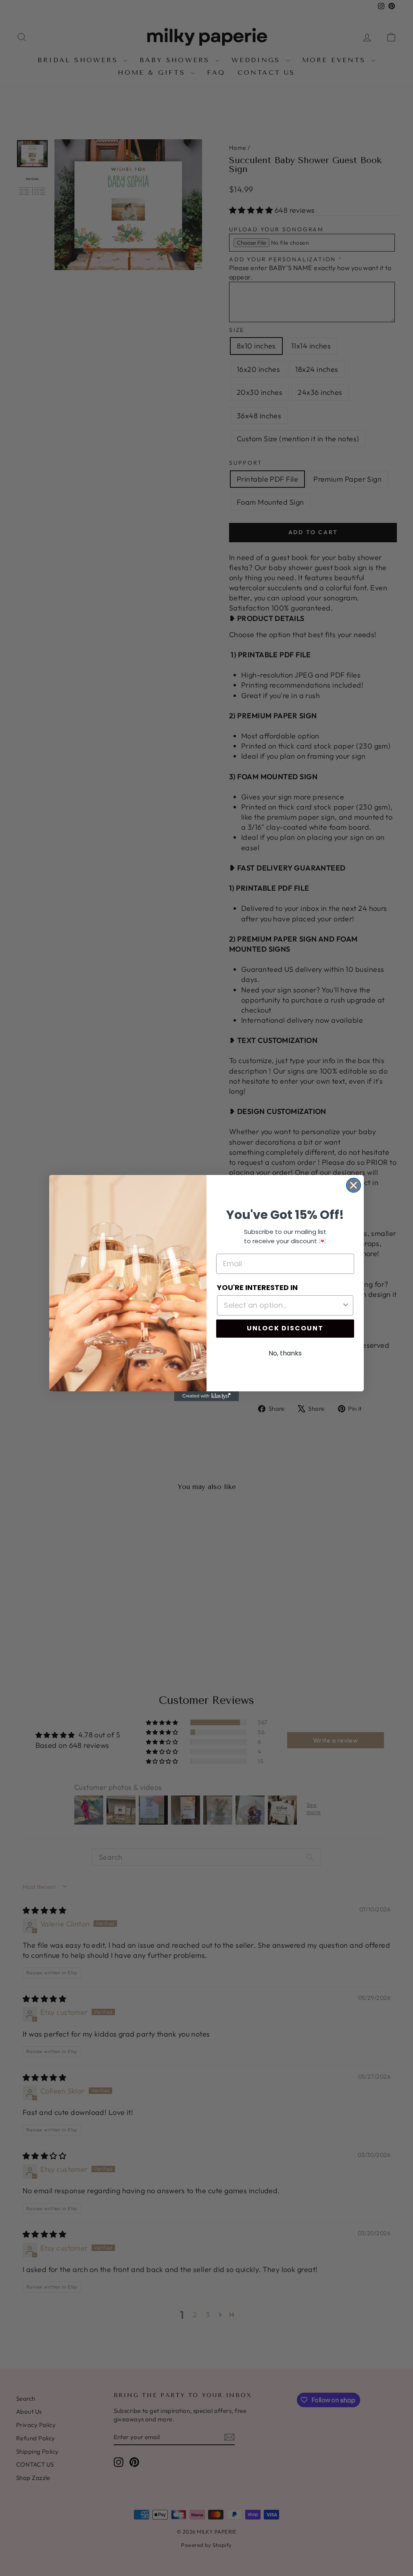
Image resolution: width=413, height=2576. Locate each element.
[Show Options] (346, 1305)
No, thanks (285, 1353)
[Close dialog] (354, 1185)
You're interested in (257, 1287)
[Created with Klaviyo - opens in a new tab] (206, 1396)
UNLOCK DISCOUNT (285, 1328)
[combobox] (283, 1305)
